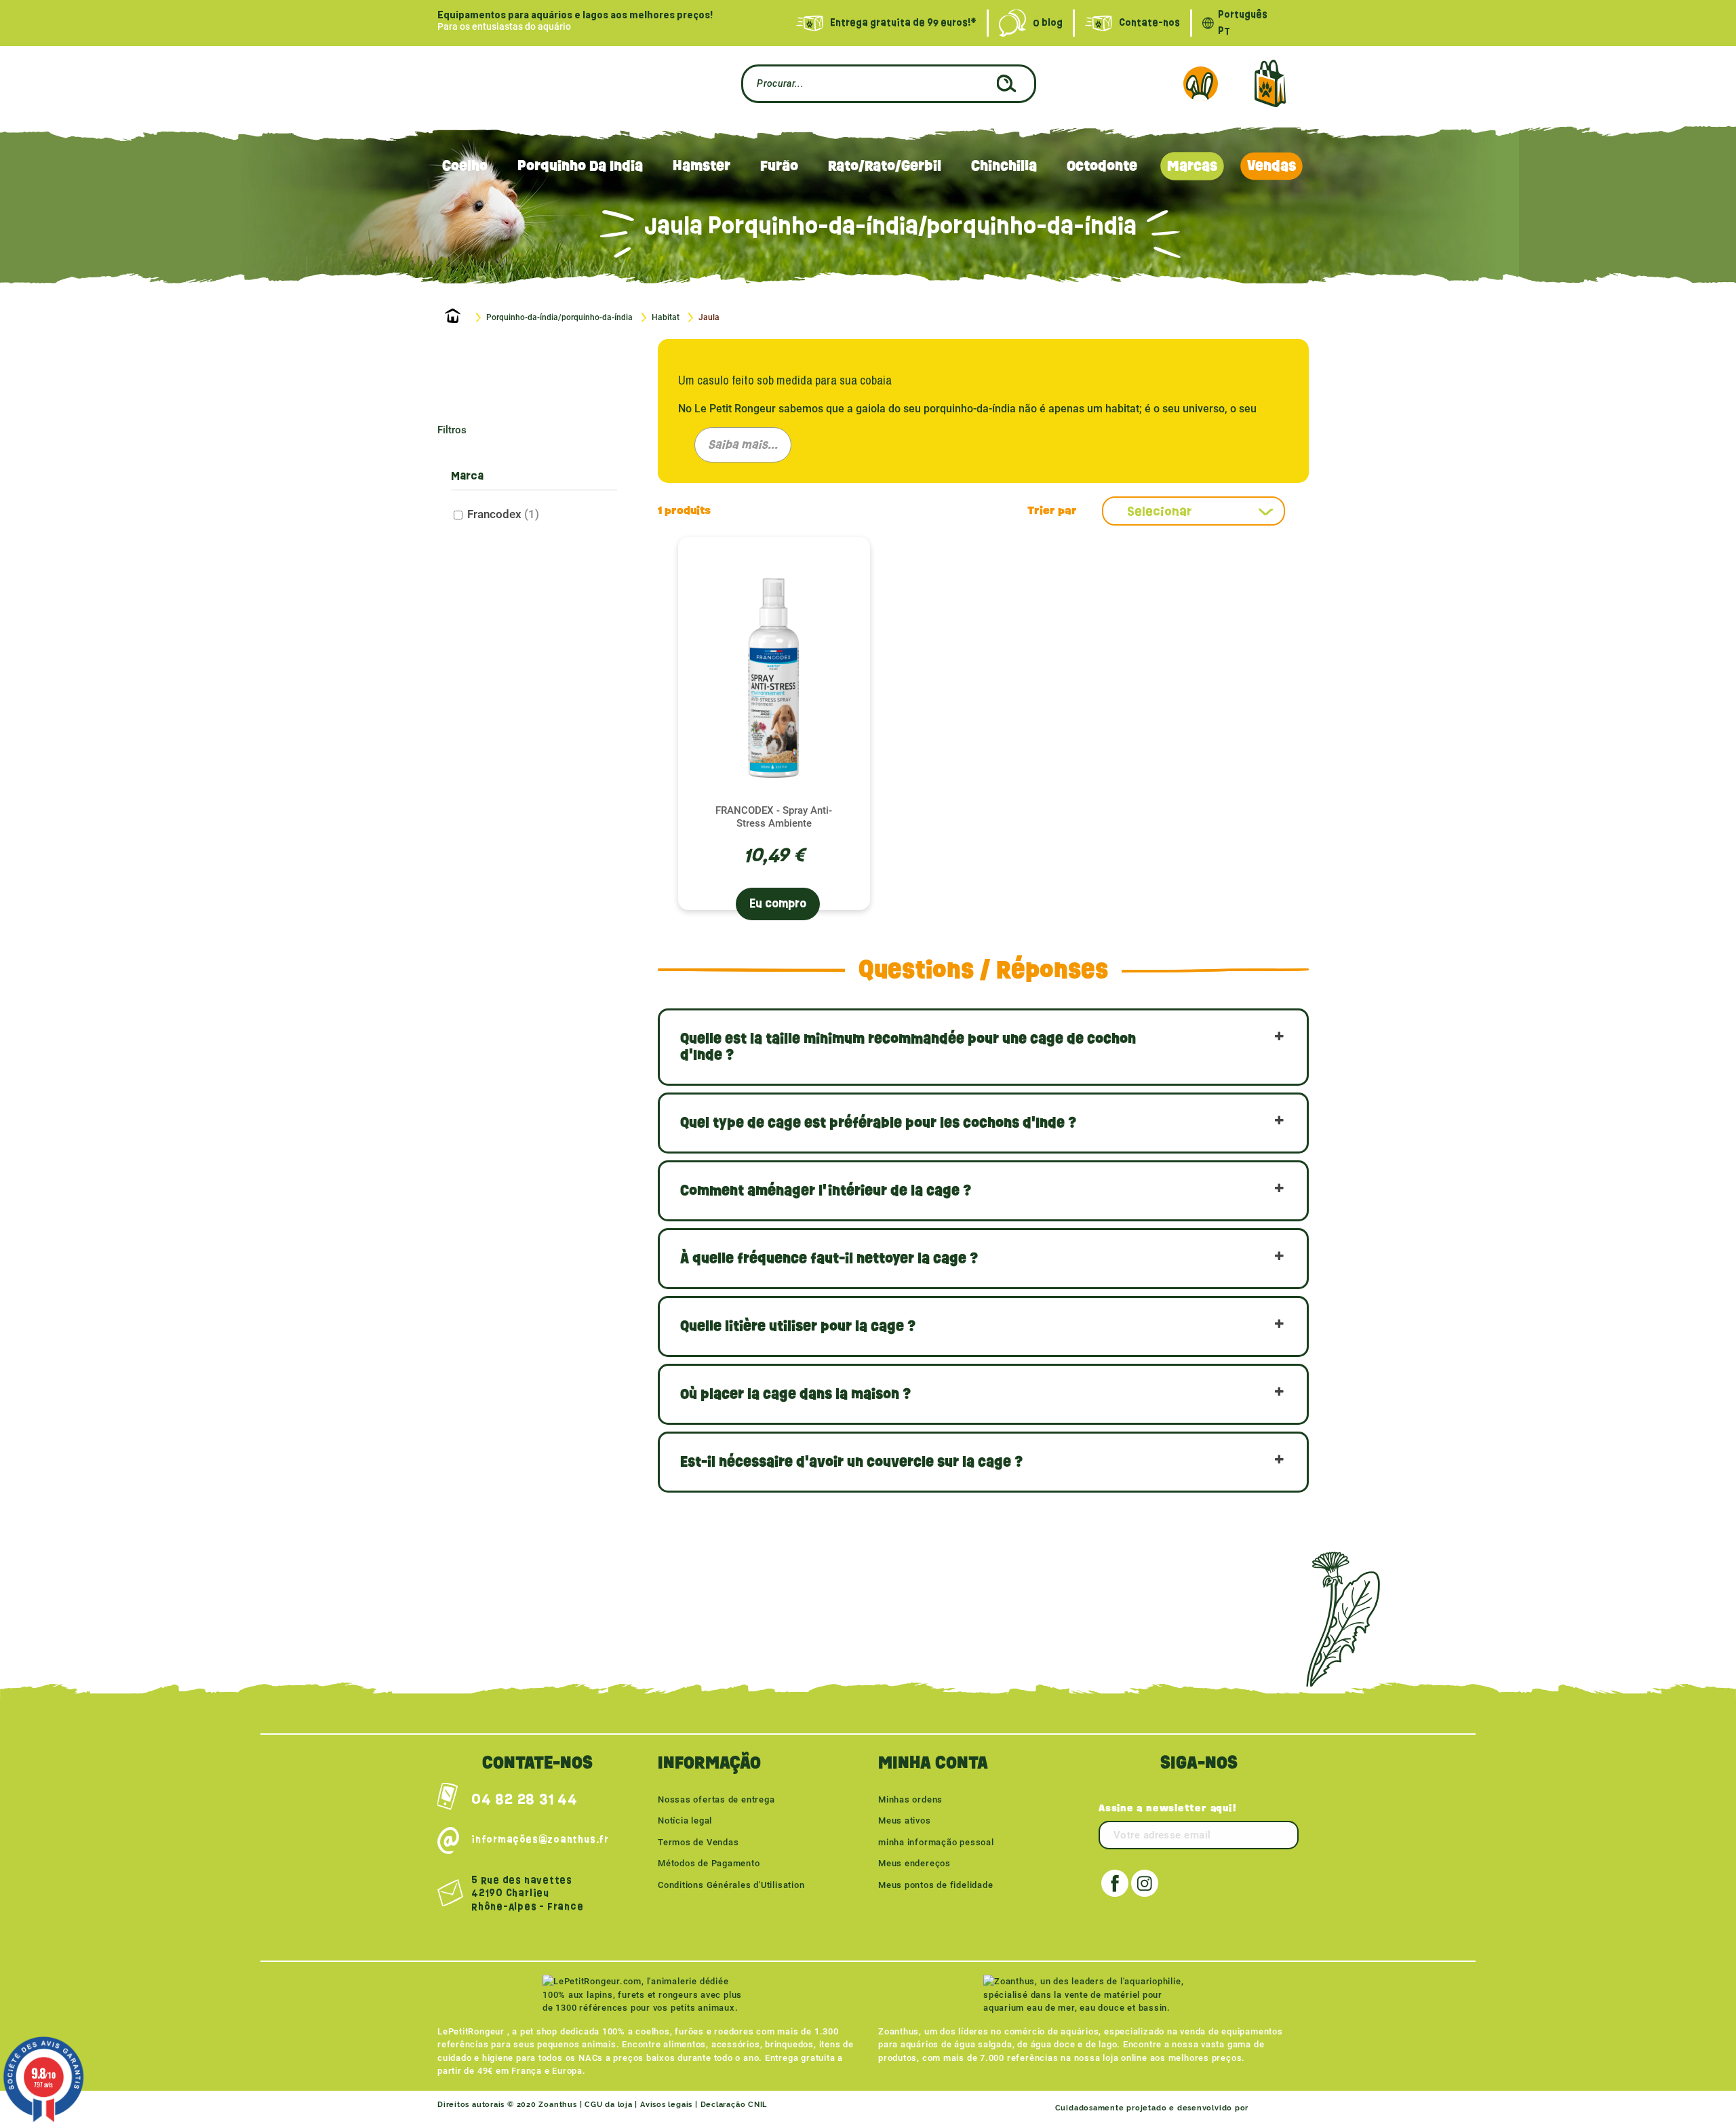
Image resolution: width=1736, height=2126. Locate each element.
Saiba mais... (743, 445)
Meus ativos (905, 1820)
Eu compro (778, 904)
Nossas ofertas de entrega (716, 1799)
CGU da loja (609, 2105)
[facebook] (1115, 1883)
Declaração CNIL (734, 2105)
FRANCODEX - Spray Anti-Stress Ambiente (774, 817)
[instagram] (1145, 1883)
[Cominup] (1275, 2108)
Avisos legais (666, 2105)
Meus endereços (914, 1863)
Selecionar (1160, 511)
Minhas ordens (910, 1799)
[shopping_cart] (1270, 84)
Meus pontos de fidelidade (936, 1885)
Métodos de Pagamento (709, 1863)
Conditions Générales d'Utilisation (731, 1885)
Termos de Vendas (698, 1842)
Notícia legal (685, 1820)
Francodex (503, 514)
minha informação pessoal (936, 1842)
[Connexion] (1200, 83)
